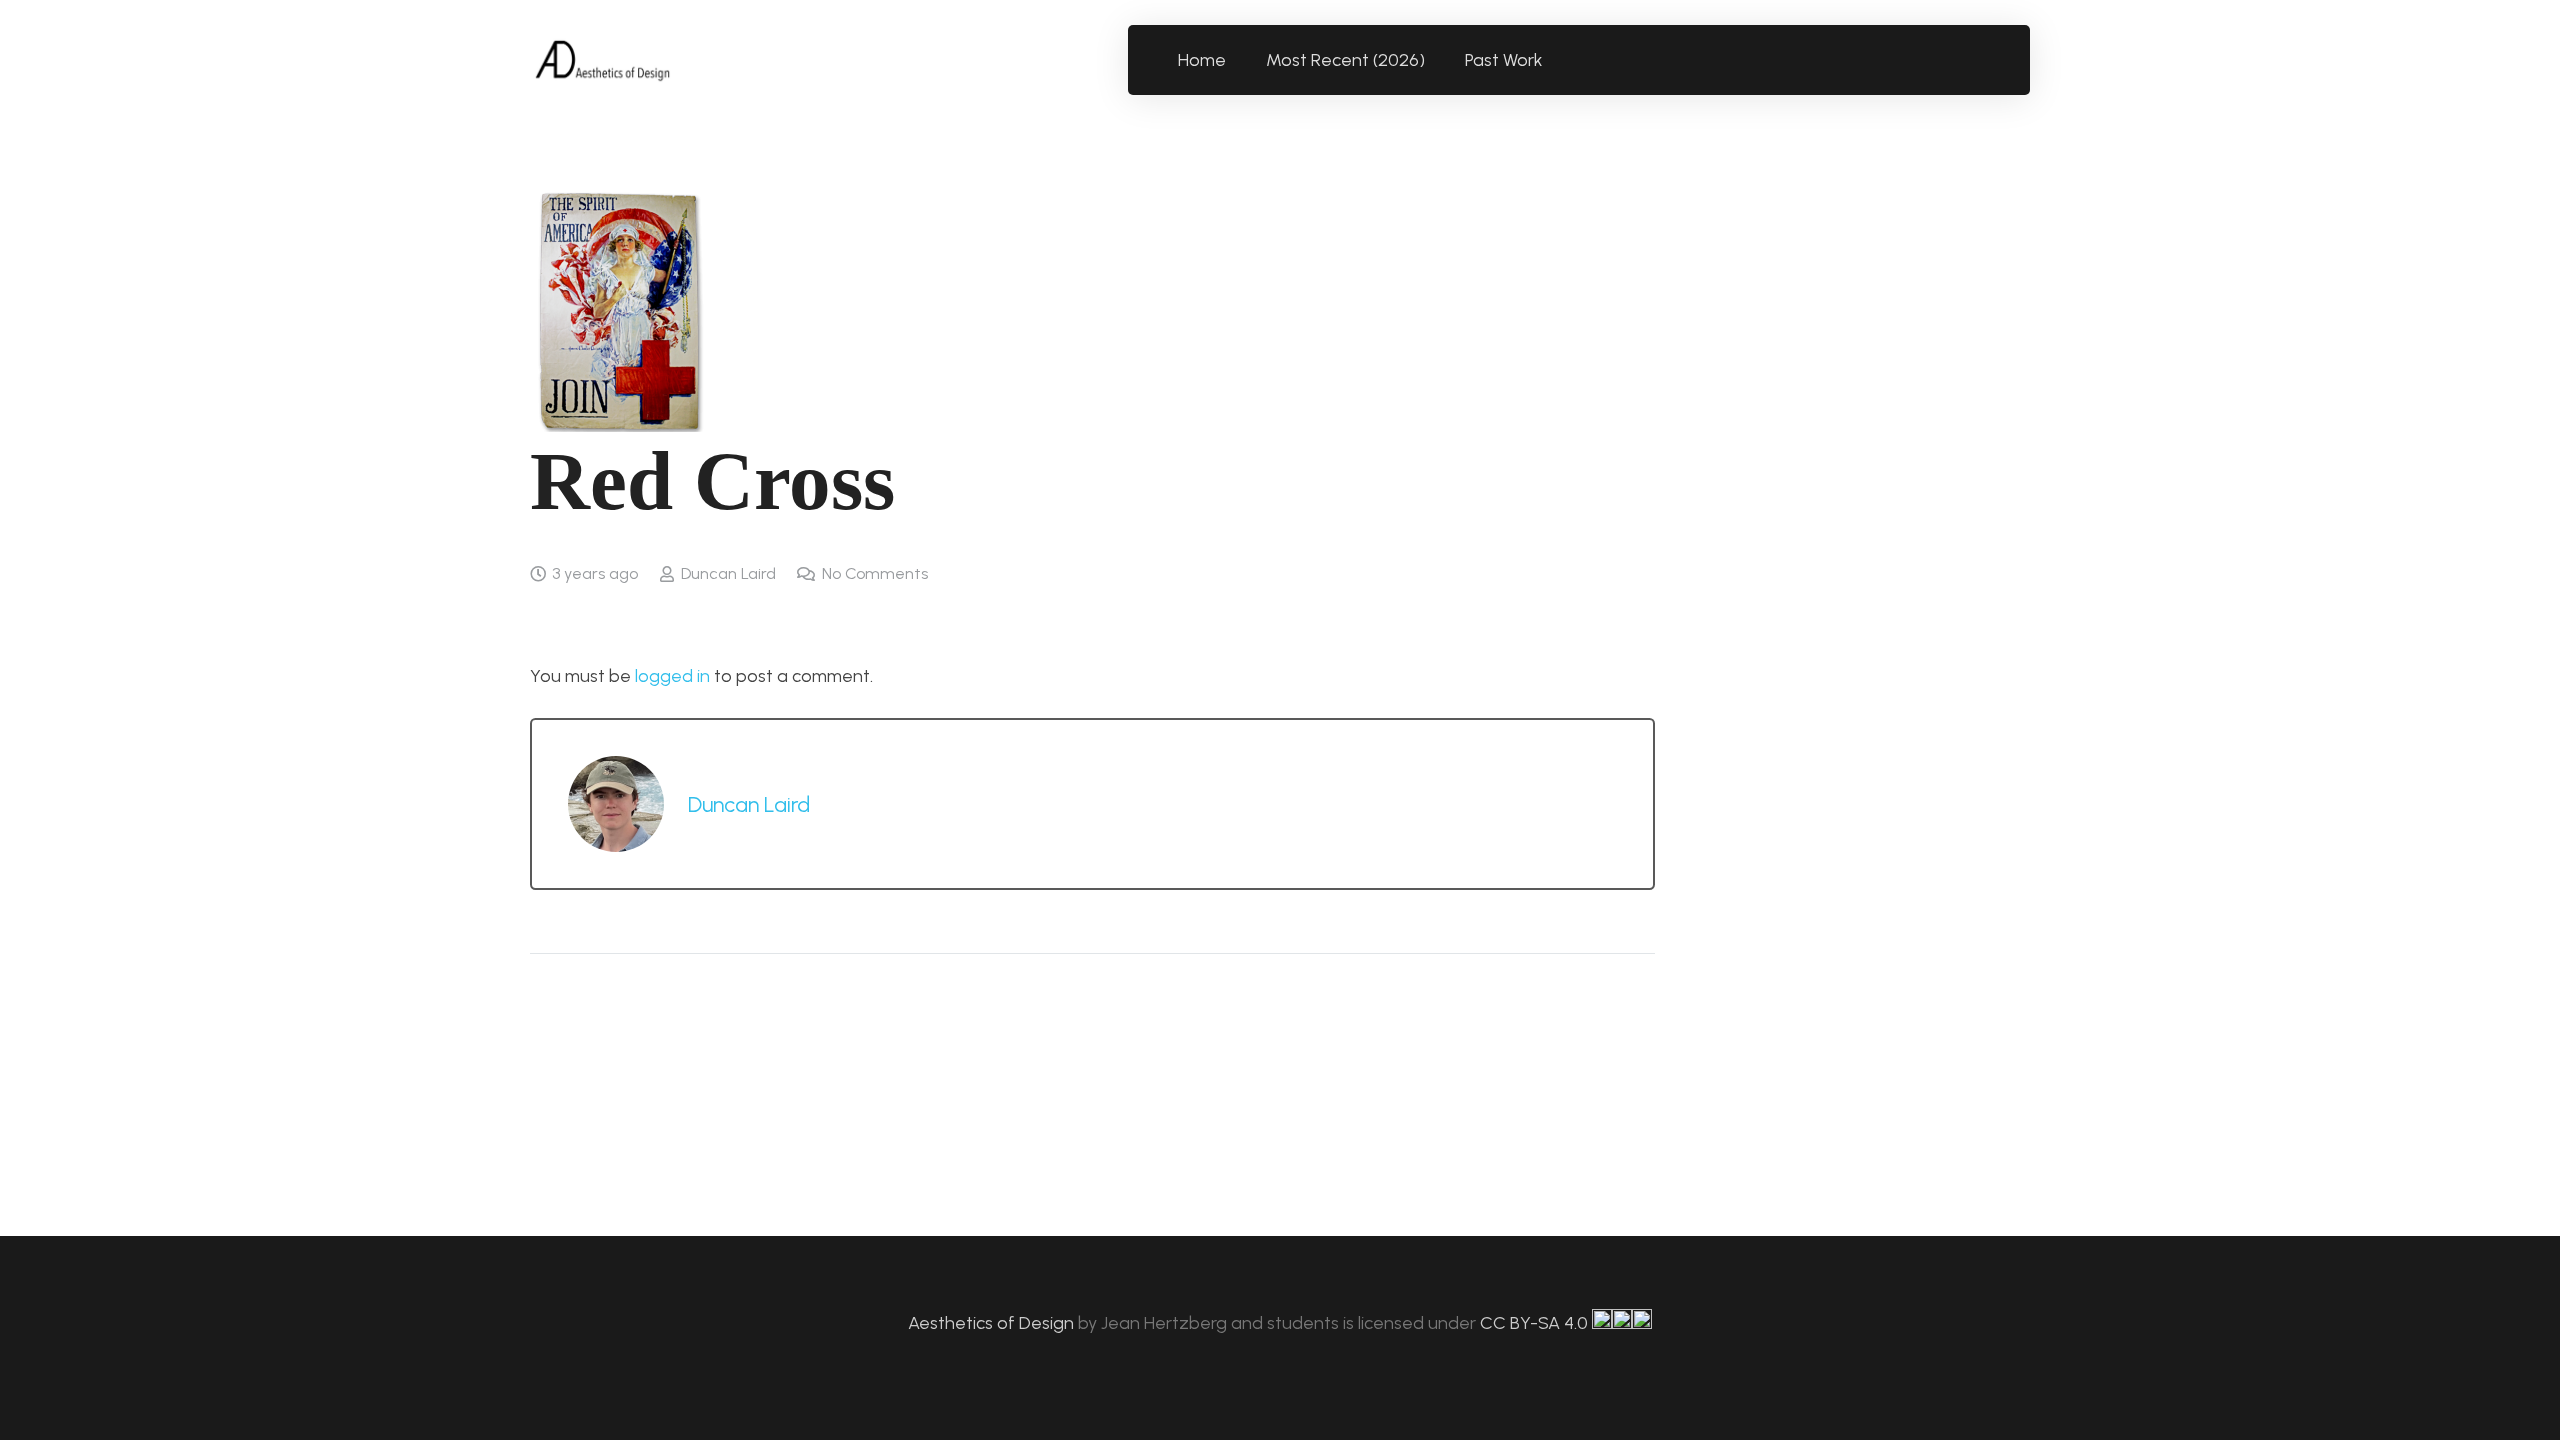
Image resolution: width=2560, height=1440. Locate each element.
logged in (672, 676)
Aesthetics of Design (993, 1323)
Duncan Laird (728, 573)
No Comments (875, 573)
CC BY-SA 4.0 (1536, 1323)
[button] (1554, 60)
